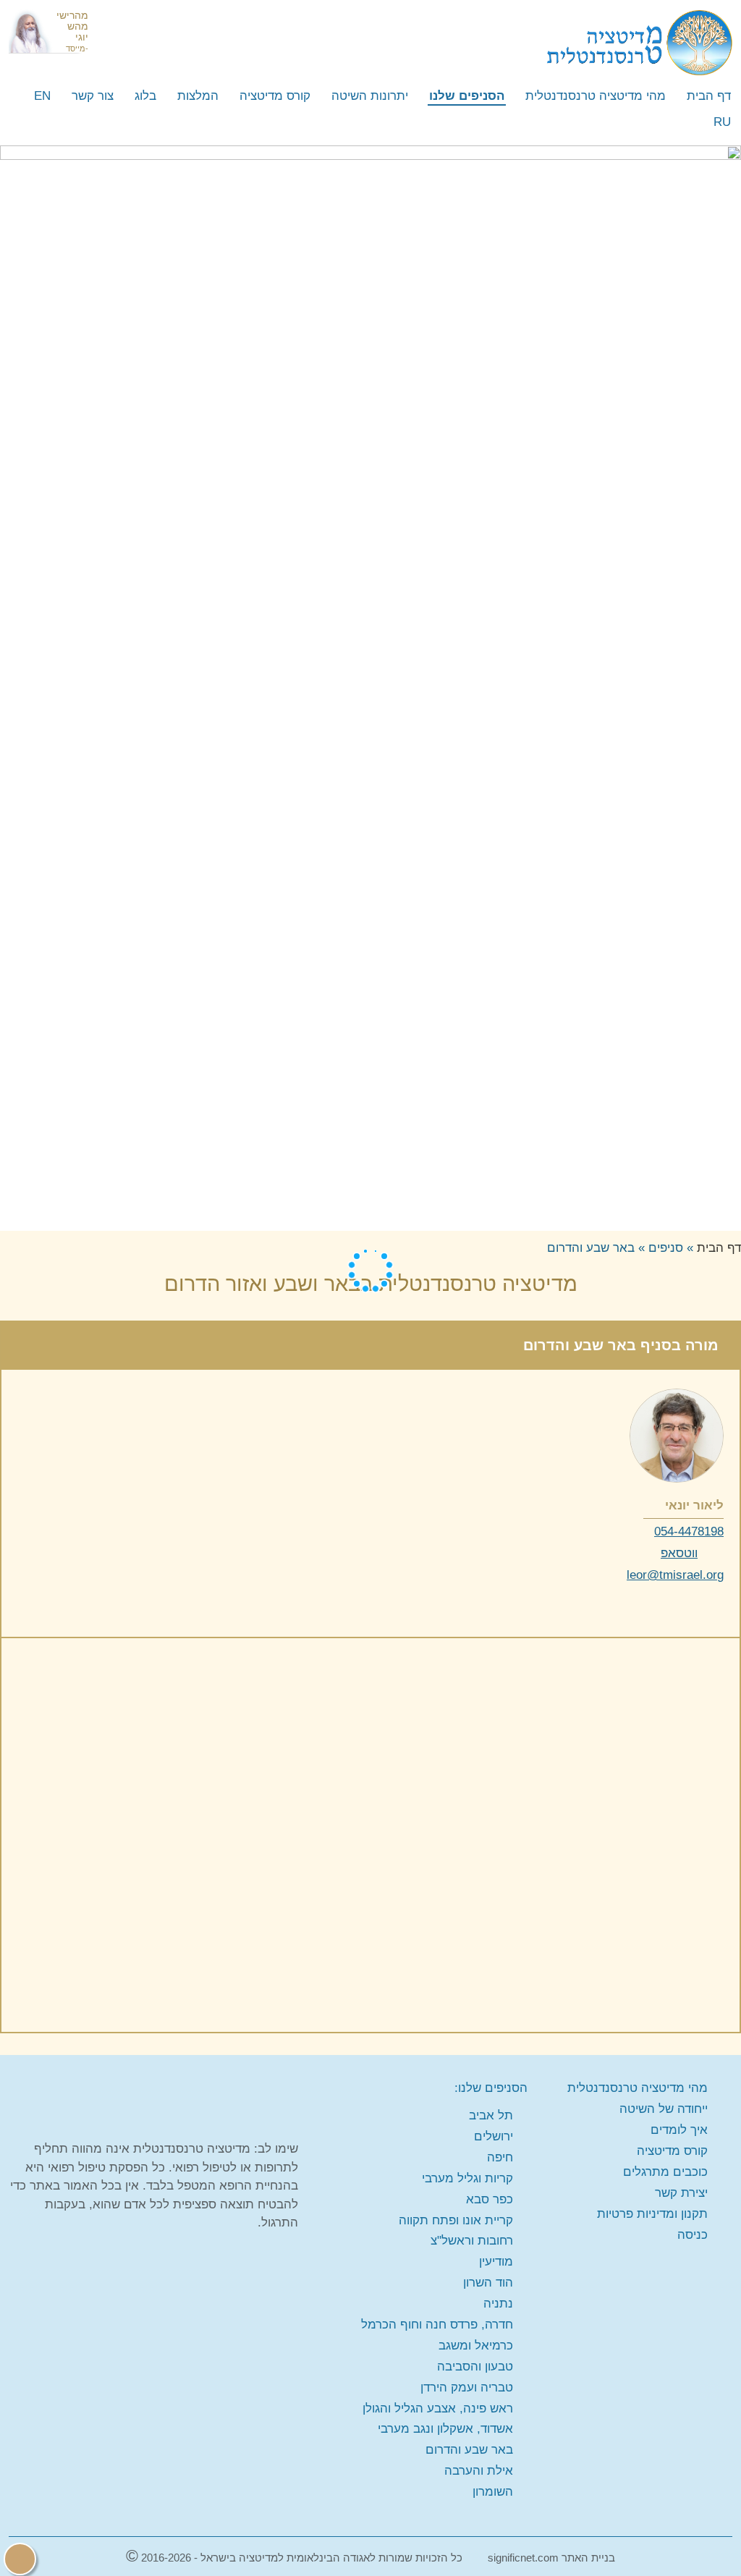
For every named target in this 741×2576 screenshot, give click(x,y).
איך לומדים (679, 2130)
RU (722, 122)
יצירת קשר (681, 2193)
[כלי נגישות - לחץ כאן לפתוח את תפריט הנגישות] (20, 2559)
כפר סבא (490, 2199)
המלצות (198, 96)
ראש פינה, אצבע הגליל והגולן (438, 2408)
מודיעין (496, 2262)
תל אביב (491, 2115)
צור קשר (93, 96)
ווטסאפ (679, 1553)
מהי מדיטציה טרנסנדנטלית (596, 96)
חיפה (500, 2157)
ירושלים (494, 2136)
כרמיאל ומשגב (476, 2346)
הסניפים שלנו (467, 96)
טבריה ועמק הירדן (467, 2388)
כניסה (693, 2235)
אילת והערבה (479, 2471)
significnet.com (523, 2558)
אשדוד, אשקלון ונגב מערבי (445, 2429)
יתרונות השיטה (370, 96)
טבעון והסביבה (475, 2367)
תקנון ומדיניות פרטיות (652, 2214)
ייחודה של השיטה (664, 2109)
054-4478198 (689, 1531)
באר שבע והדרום (469, 2450)
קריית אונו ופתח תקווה (456, 2220)
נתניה (498, 2304)
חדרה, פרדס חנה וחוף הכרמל (437, 2325)
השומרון (493, 2492)
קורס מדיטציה (275, 96)
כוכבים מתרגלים (665, 2172)
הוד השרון (488, 2283)
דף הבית (709, 96)
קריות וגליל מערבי (467, 2178)
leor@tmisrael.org (675, 1575)
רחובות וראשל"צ (472, 2241)
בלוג (145, 96)
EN (42, 96)
